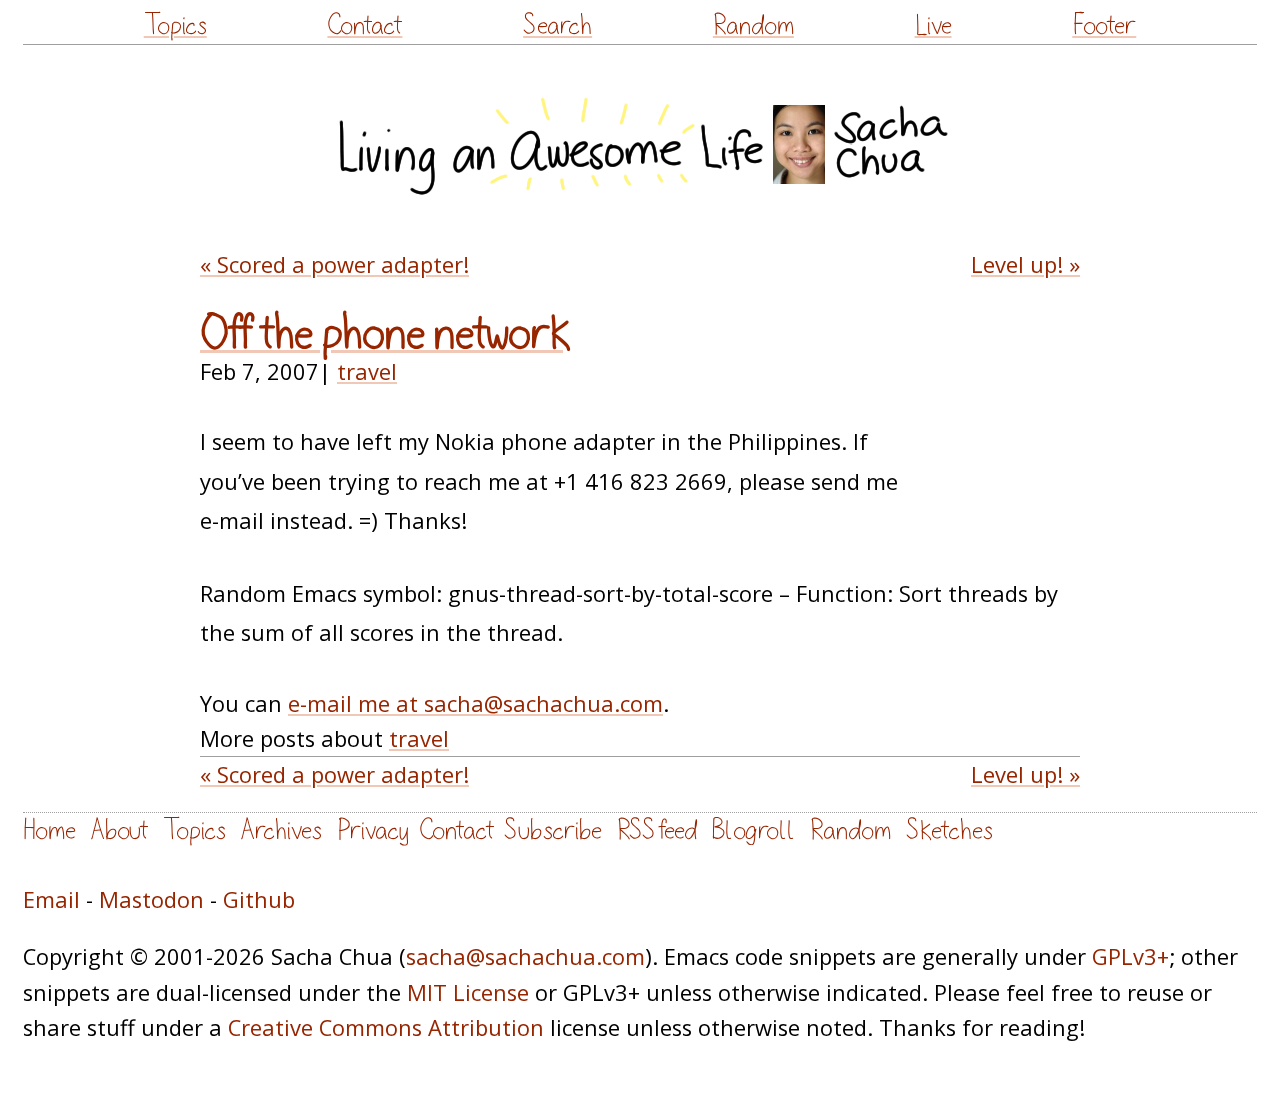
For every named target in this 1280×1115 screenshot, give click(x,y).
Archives (281, 830)
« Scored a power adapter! (334, 264)
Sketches (949, 830)
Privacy (373, 830)
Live (933, 25)
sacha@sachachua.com (525, 956)
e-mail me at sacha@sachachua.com (475, 703)
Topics (175, 25)
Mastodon (151, 899)
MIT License (468, 992)
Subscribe (553, 830)
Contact (364, 25)
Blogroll (753, 830)
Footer (1104, 25)
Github (259, 899)
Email (51, 899)
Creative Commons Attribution (386, 1027)
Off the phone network (385, 334)
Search (557, 25)
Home (49, 830)
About (119, 830)
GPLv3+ (1130, 956)
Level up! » (1025, 264)
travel (367, 371)
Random (753, 25)
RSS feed (657, 830)
